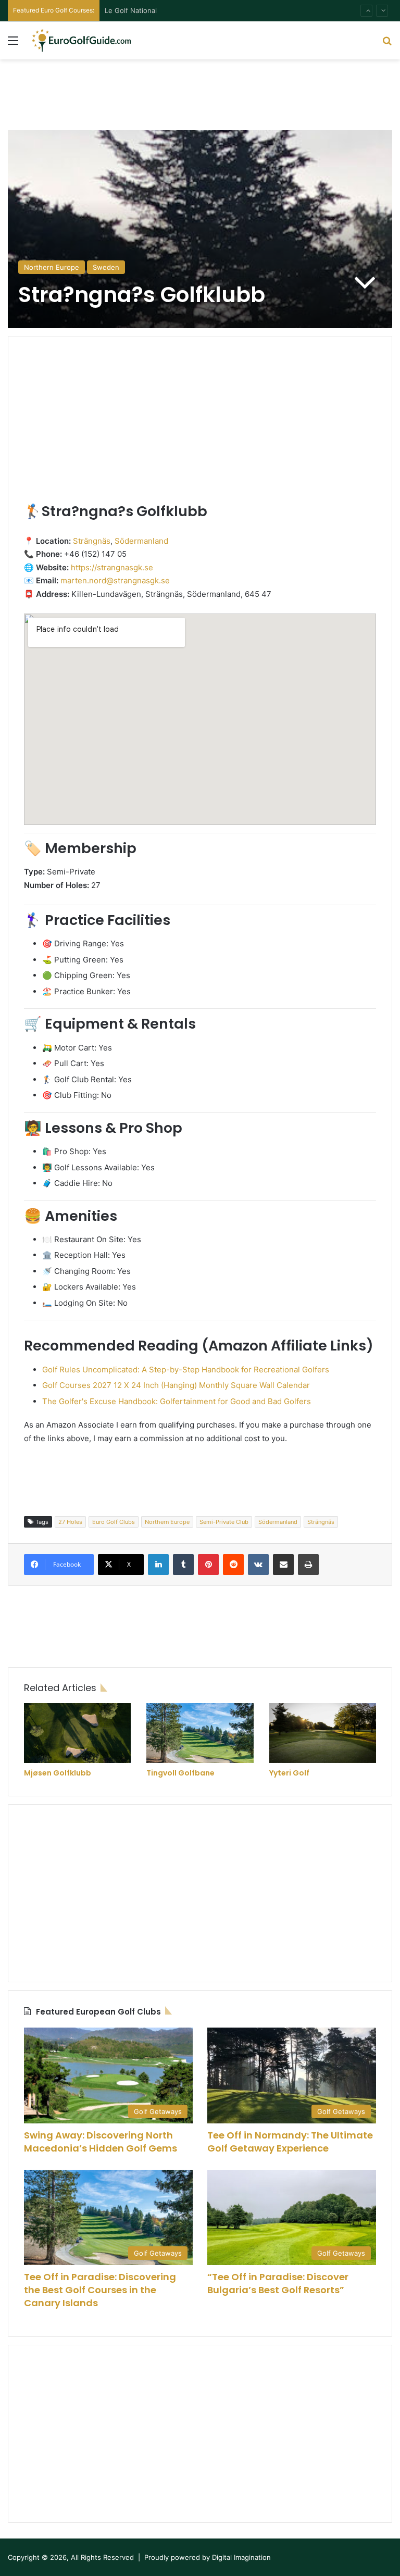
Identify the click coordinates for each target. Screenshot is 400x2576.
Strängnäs (92, 541)
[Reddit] (233, 1565)
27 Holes (70, 1522)
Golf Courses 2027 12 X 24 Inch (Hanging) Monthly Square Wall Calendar (176, 1385)
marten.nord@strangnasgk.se (115, 580)
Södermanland (141, 541)
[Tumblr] (183, 1565)
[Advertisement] (200, 93)
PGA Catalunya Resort (140, 10)
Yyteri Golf (289, 1773)
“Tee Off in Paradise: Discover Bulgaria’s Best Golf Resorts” (278, 2283)
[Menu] (13, 44)
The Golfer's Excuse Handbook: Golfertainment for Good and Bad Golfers (177, 1401)
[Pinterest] (208, 1565)
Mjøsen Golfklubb (58, 1773)
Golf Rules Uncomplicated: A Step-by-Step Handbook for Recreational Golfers (186, 1370)
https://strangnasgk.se (112, 567)
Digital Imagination (241, 2557)
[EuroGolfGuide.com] (81, 40)
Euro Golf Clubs (114, 1522)
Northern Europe (52, 267)
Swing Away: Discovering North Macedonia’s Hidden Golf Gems (101, 2142)
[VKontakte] (258, 1565)
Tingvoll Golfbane (180, 1773)
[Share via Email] (283, 1565)
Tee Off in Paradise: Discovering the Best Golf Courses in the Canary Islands (100, 2290)
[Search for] (387, 44)
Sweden (106, 267)
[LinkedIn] (158, 1565)
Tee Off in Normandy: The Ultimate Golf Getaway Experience (290, 2142)
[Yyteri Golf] (323, 1733)
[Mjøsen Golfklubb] (77, 1733)
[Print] (308, 1565)
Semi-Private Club (224, 1522)
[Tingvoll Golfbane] (200, 1733)
